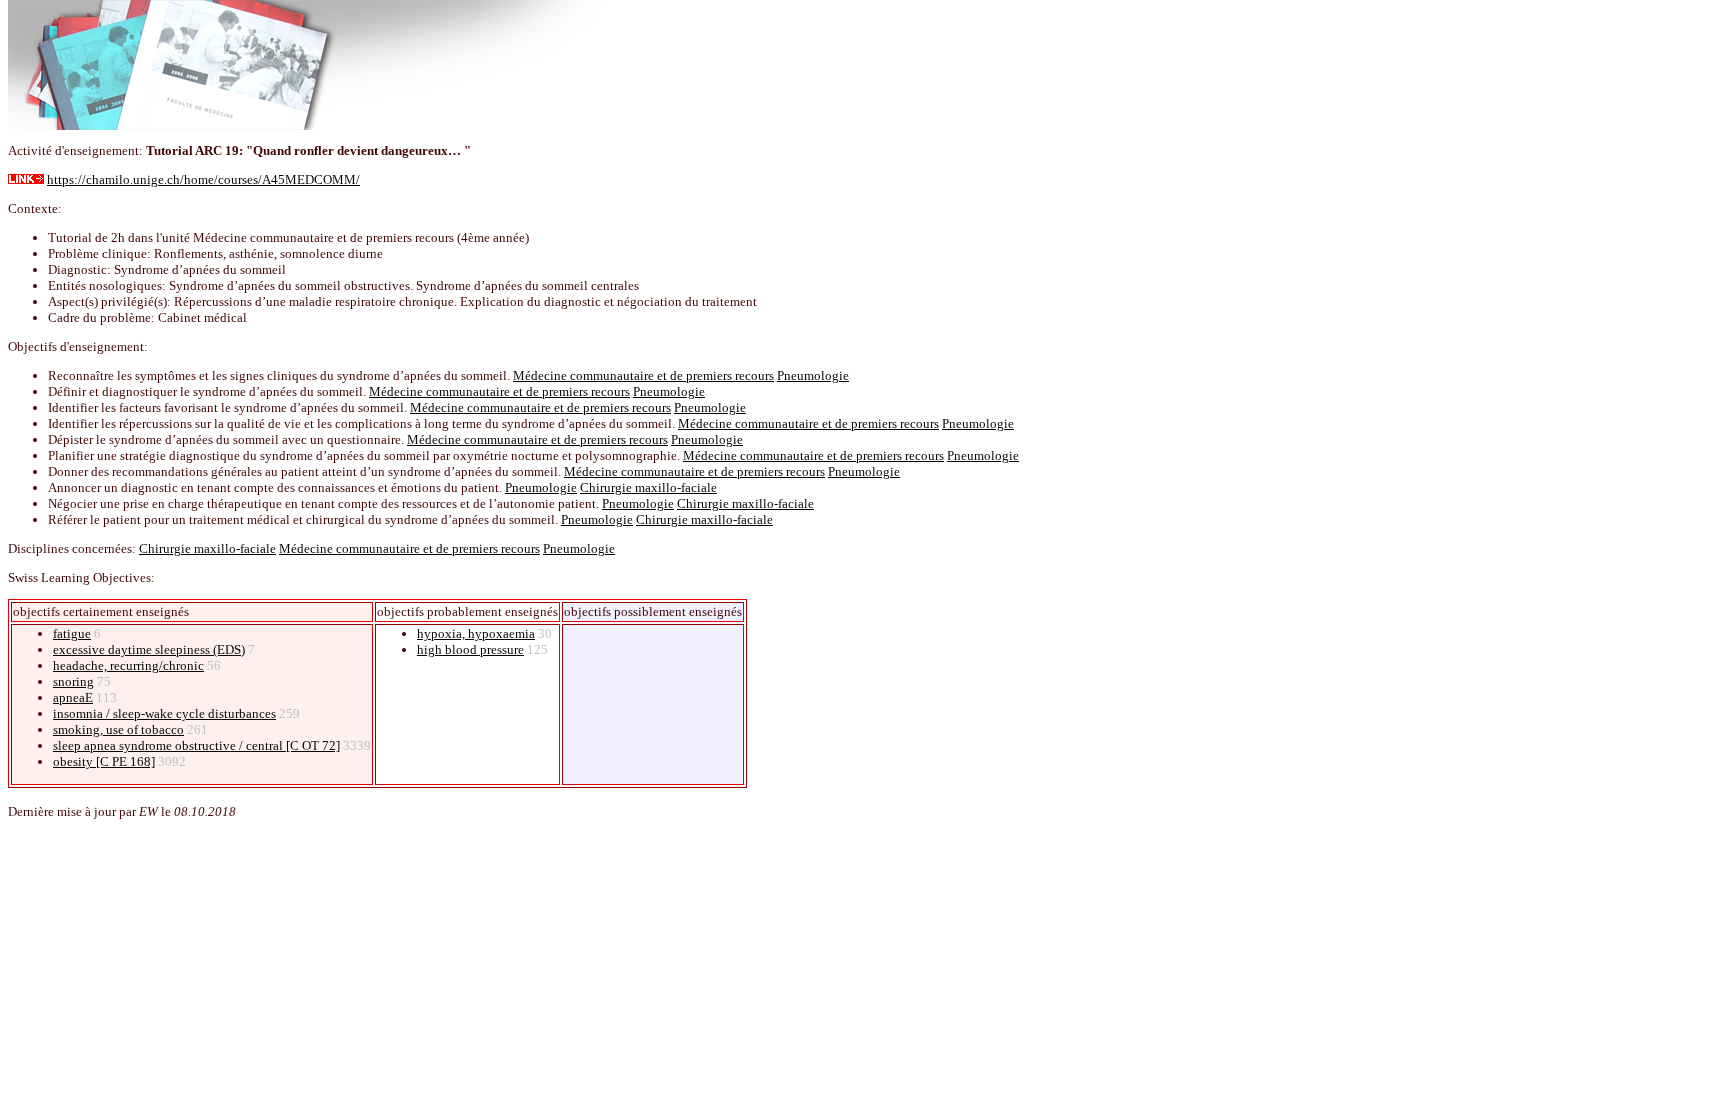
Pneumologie (813, 375)
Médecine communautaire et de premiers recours (643, 375)
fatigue (72, 633)
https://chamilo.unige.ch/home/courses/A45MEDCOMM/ (203, 179)
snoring (73, 681)
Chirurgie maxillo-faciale (648, 487)
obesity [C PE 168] (104, 761)
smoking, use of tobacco (118, 729)
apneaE (73, 697)
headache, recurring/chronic (128, 665)
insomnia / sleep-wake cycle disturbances (164, 713)
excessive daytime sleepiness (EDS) (149, 649)
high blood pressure (470, 649)
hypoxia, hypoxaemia (476, 633)
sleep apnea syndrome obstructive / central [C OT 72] (196, 745)
